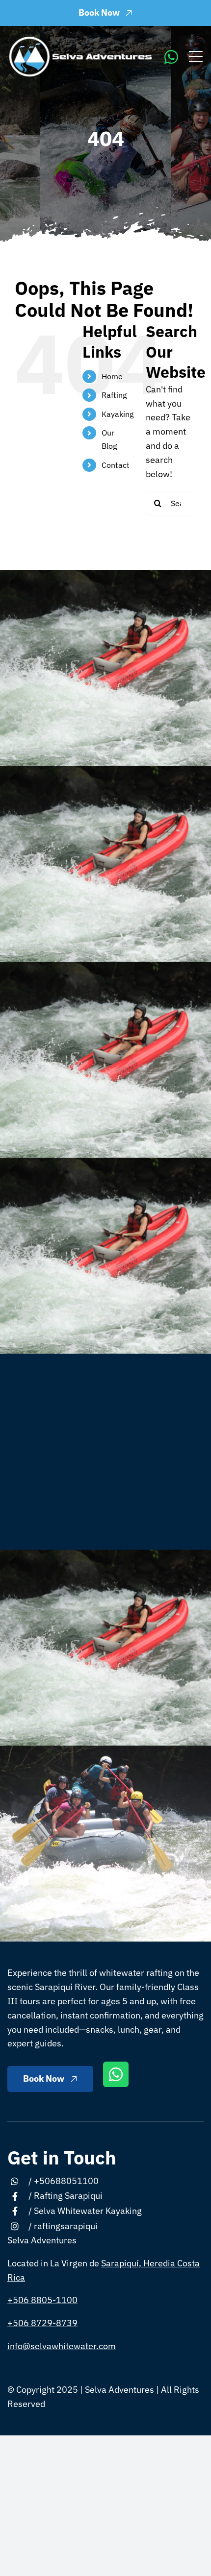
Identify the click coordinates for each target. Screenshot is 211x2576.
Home (112, 376)
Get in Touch (62, 2157)
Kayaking (118, 414)
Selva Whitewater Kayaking (88, 2211)
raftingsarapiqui (66, 2226)
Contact (116, 465)
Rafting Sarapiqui (68, 2196)
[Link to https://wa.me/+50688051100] (171, 57)
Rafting (114, 395)
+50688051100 (66, 2181)
